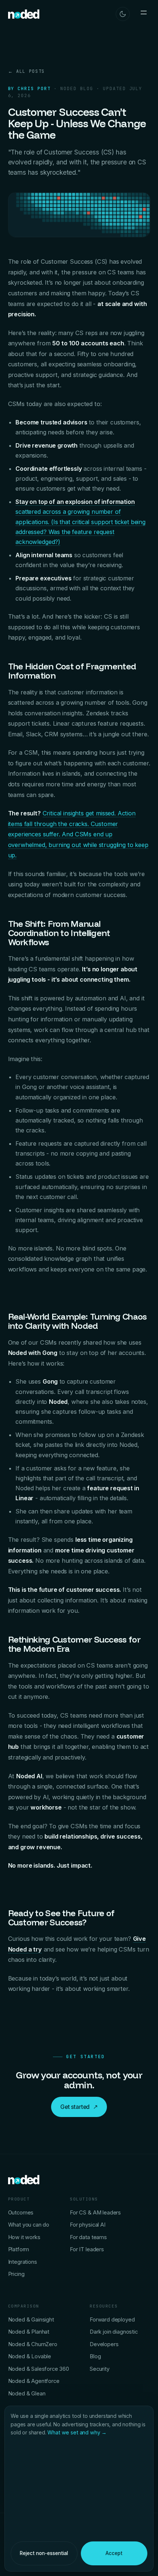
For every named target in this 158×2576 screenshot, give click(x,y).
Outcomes (21, 2213)
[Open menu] (144, 14)
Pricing (16, 2274)
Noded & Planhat (29, 2332)
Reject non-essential (44, 2553)
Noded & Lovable (30, 2356)
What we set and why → (77, 2432)
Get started (79, 2107)
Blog (95, 2356)
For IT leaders (87, 2249)
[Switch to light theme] (123, 14)
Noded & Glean (27, 2394)
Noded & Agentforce (34, 2381)
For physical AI (88, 2225)
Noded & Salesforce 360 (39, 2369)
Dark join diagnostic (114, 2332)
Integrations (23, 2262)
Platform (19, 2249)
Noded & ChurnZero (33, 2344)
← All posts (26, 71)
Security (100, 2369)
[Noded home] (24, 14)
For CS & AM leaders (95, 2213)
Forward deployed (112, 2320)
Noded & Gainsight (31, 2320)
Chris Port (34, 89)
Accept (114, 2553)
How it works (24, 2237)
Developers (104, 2344)
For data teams (88, 2237)
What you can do (29, 2225)
